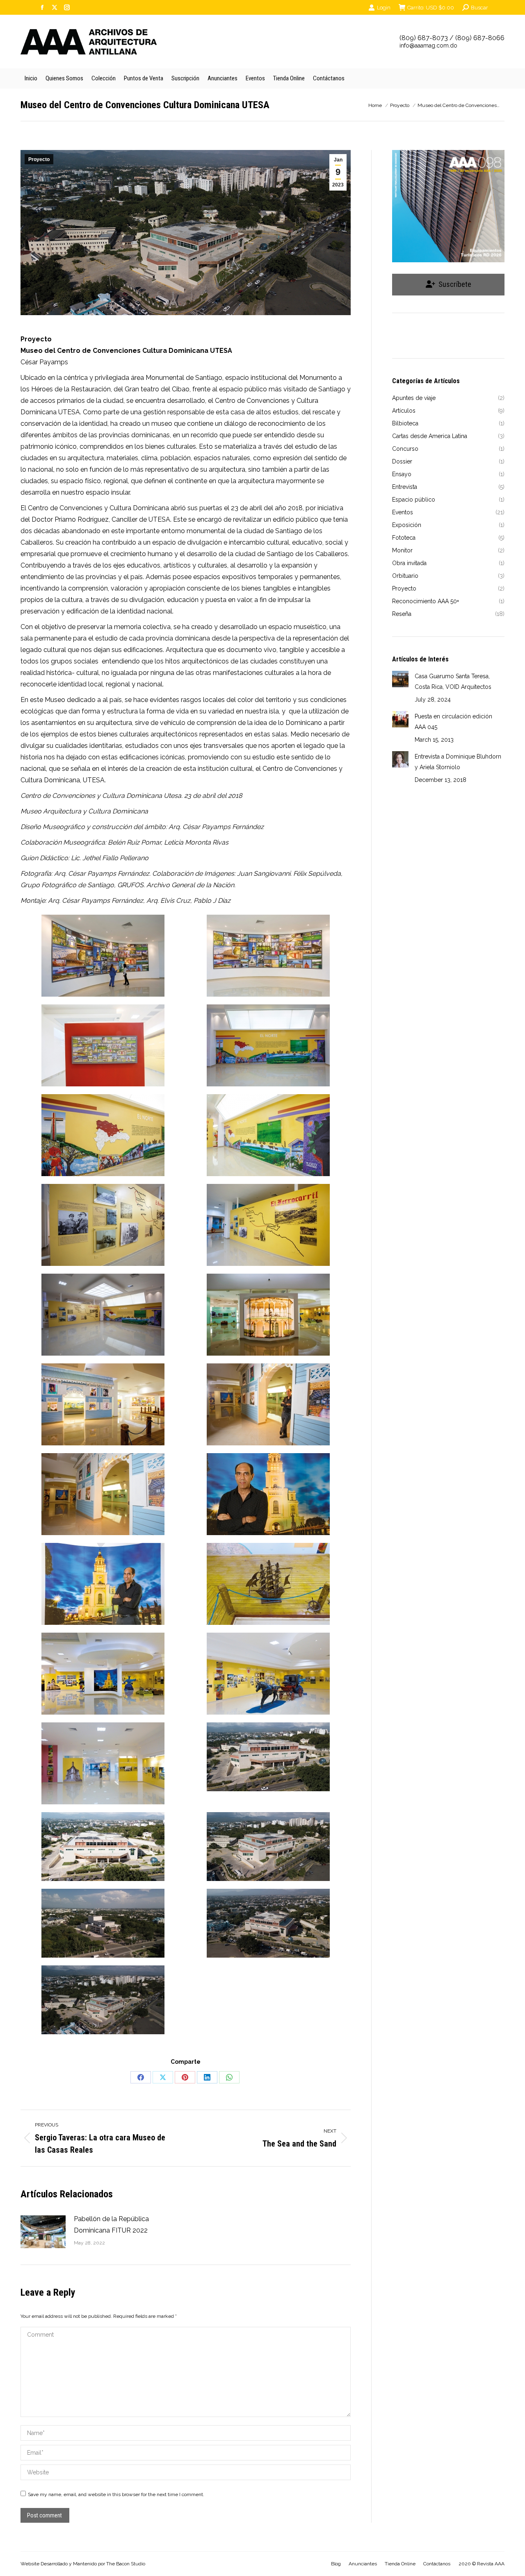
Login (384, 8)
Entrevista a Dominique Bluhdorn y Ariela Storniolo (458, 762)
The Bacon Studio (126, 2564)
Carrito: (431, 8)
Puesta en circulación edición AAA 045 (453, 722)
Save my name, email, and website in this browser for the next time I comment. (116, 2494)
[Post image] (43, 2232)
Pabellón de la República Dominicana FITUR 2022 (111, 2225)
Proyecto (39, 159)
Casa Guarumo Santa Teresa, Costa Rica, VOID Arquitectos (453, 681)
